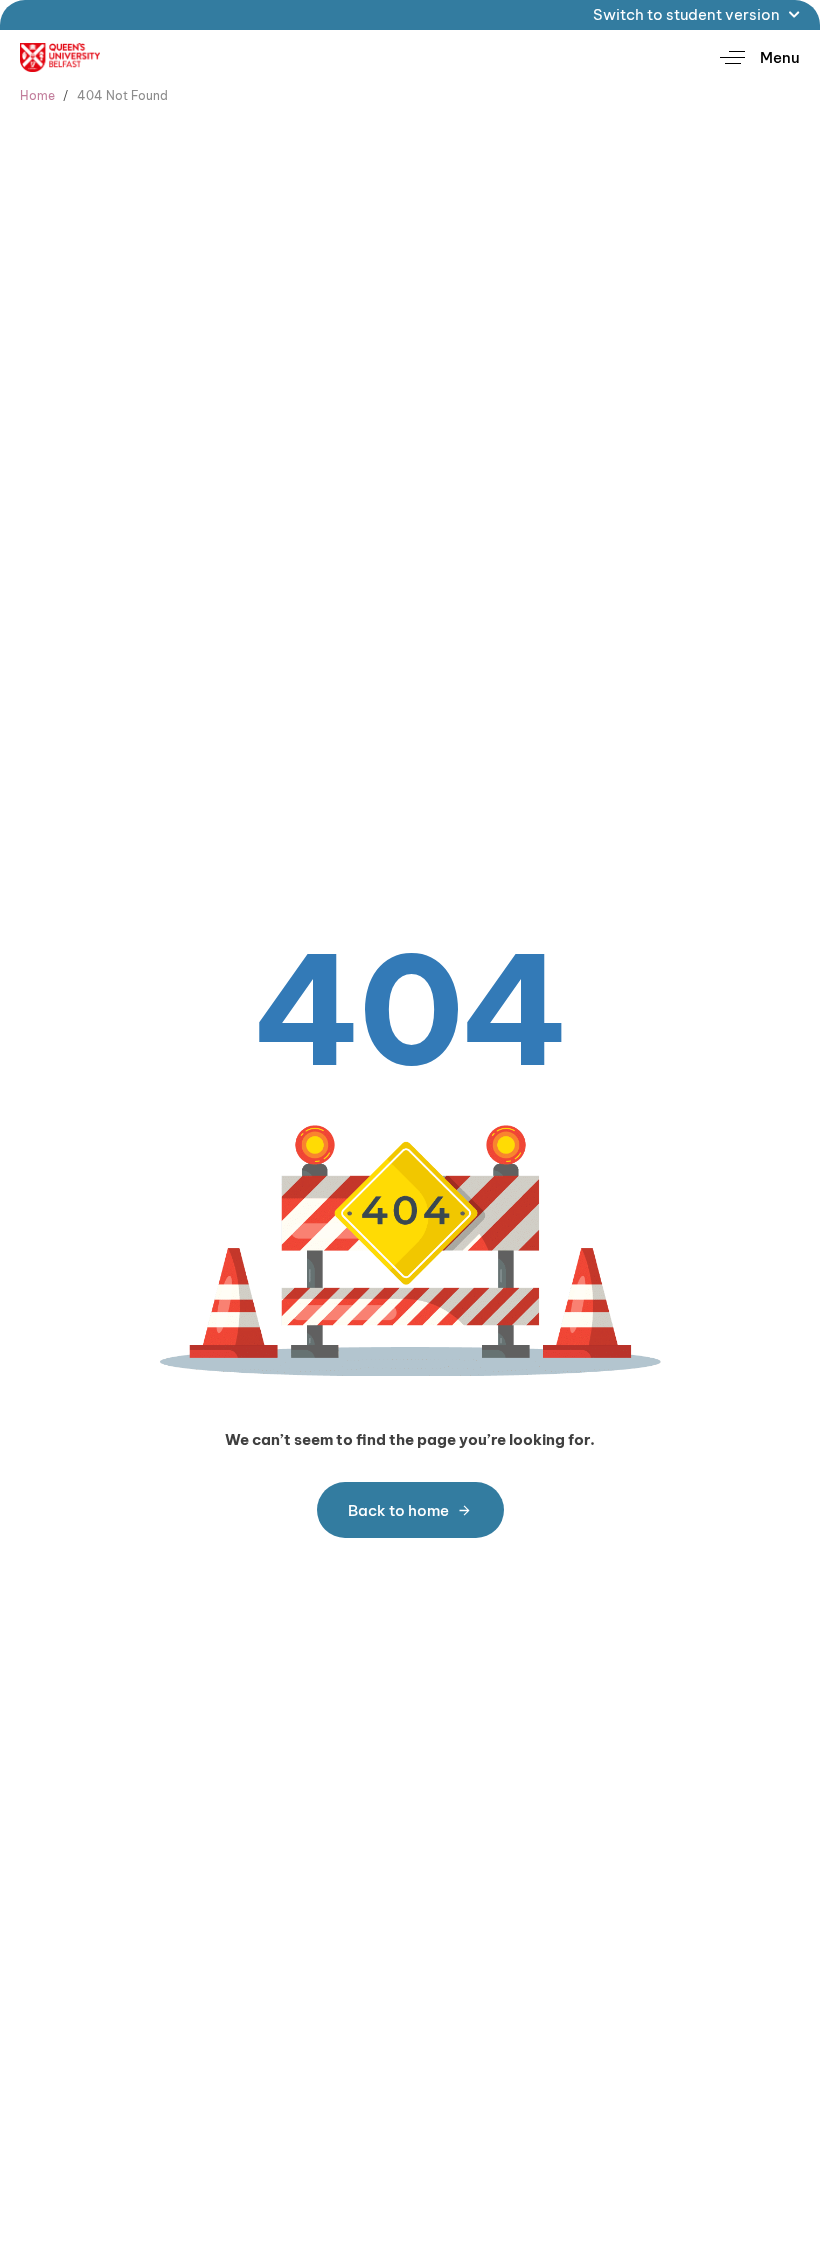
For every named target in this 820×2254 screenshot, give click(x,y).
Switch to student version (686, 14)
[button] (752, 57)
